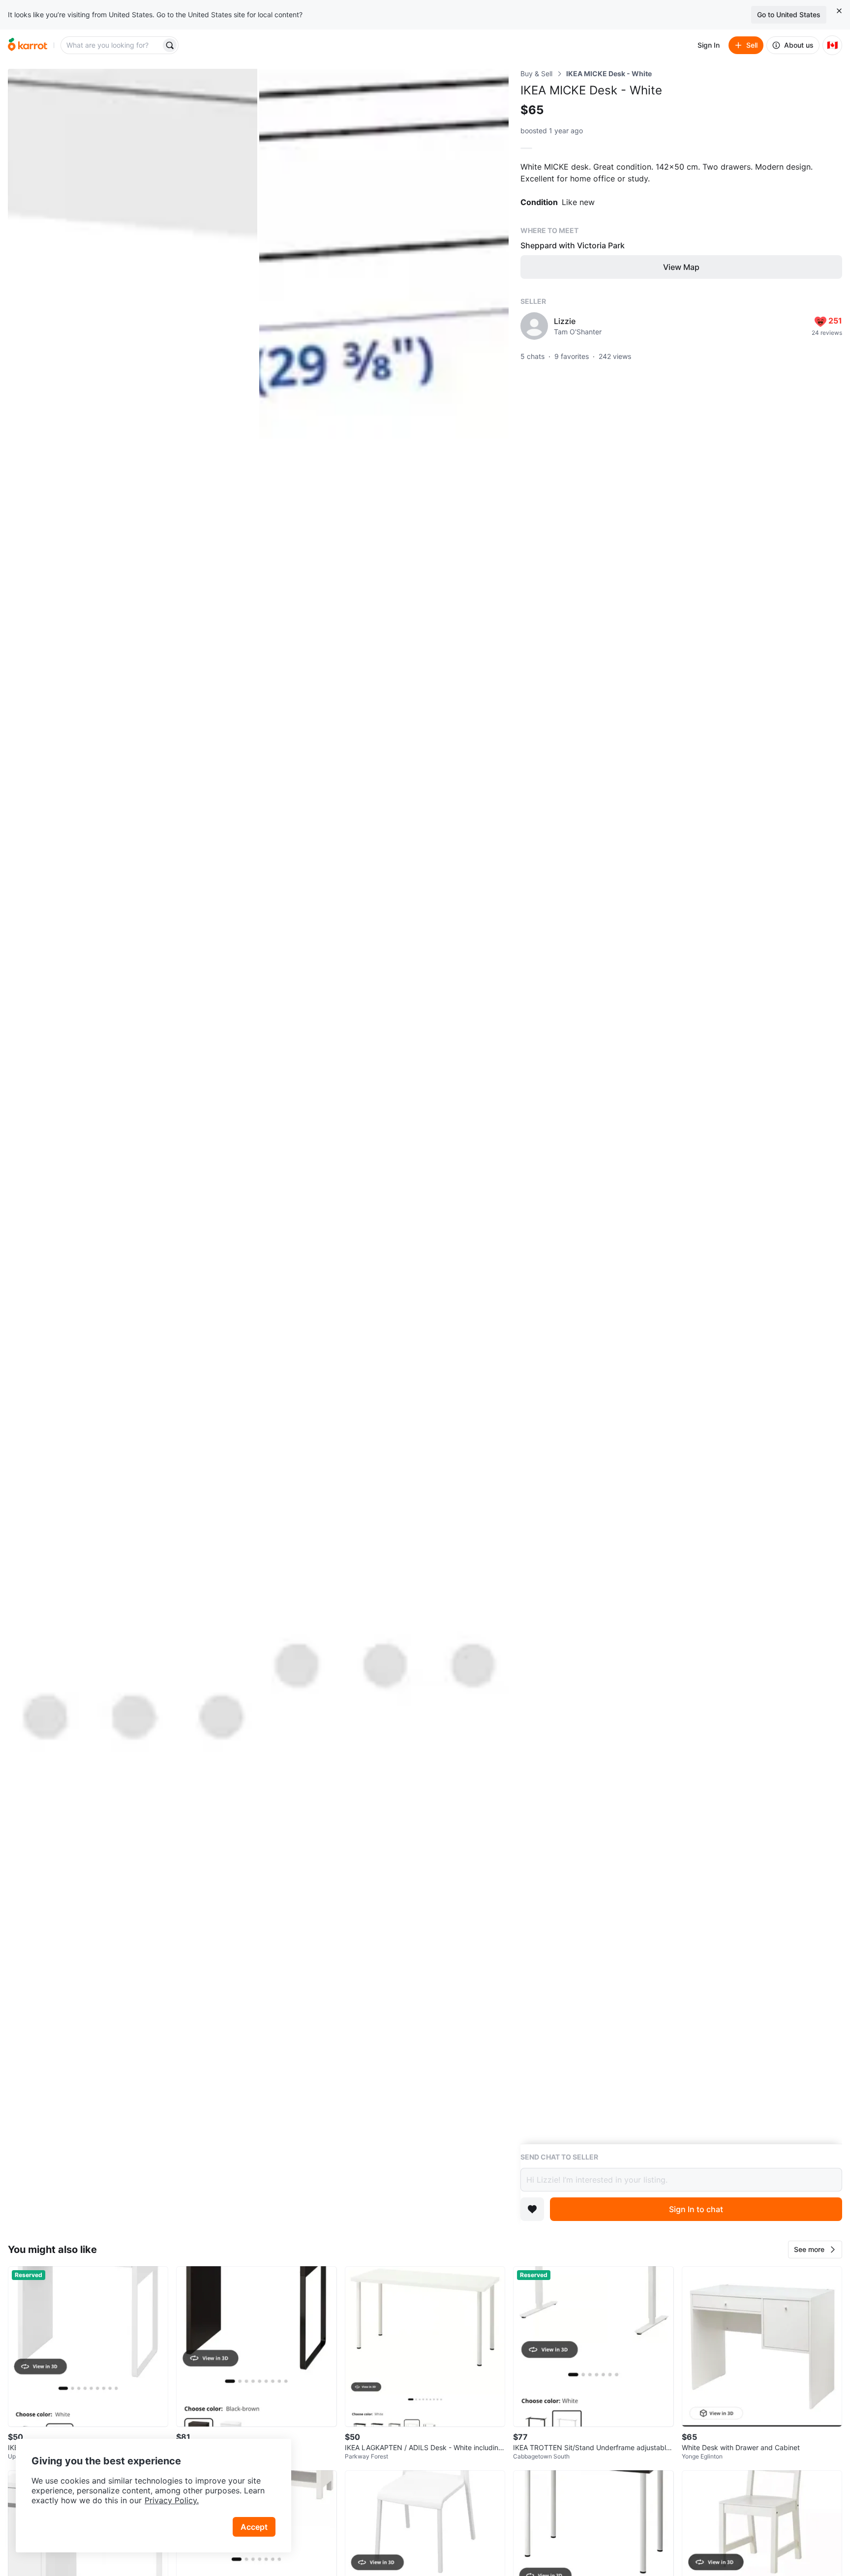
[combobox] (112, 45)
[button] (815, 2250)
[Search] (170, 45)
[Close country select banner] (839, 11)
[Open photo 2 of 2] (384, 1149)
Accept (254, 2527)
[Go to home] (28, 45)
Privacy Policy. (172, 2500)
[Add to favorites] (532, 2209)
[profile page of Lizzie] (534, 326)
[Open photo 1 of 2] (133, 1149)
